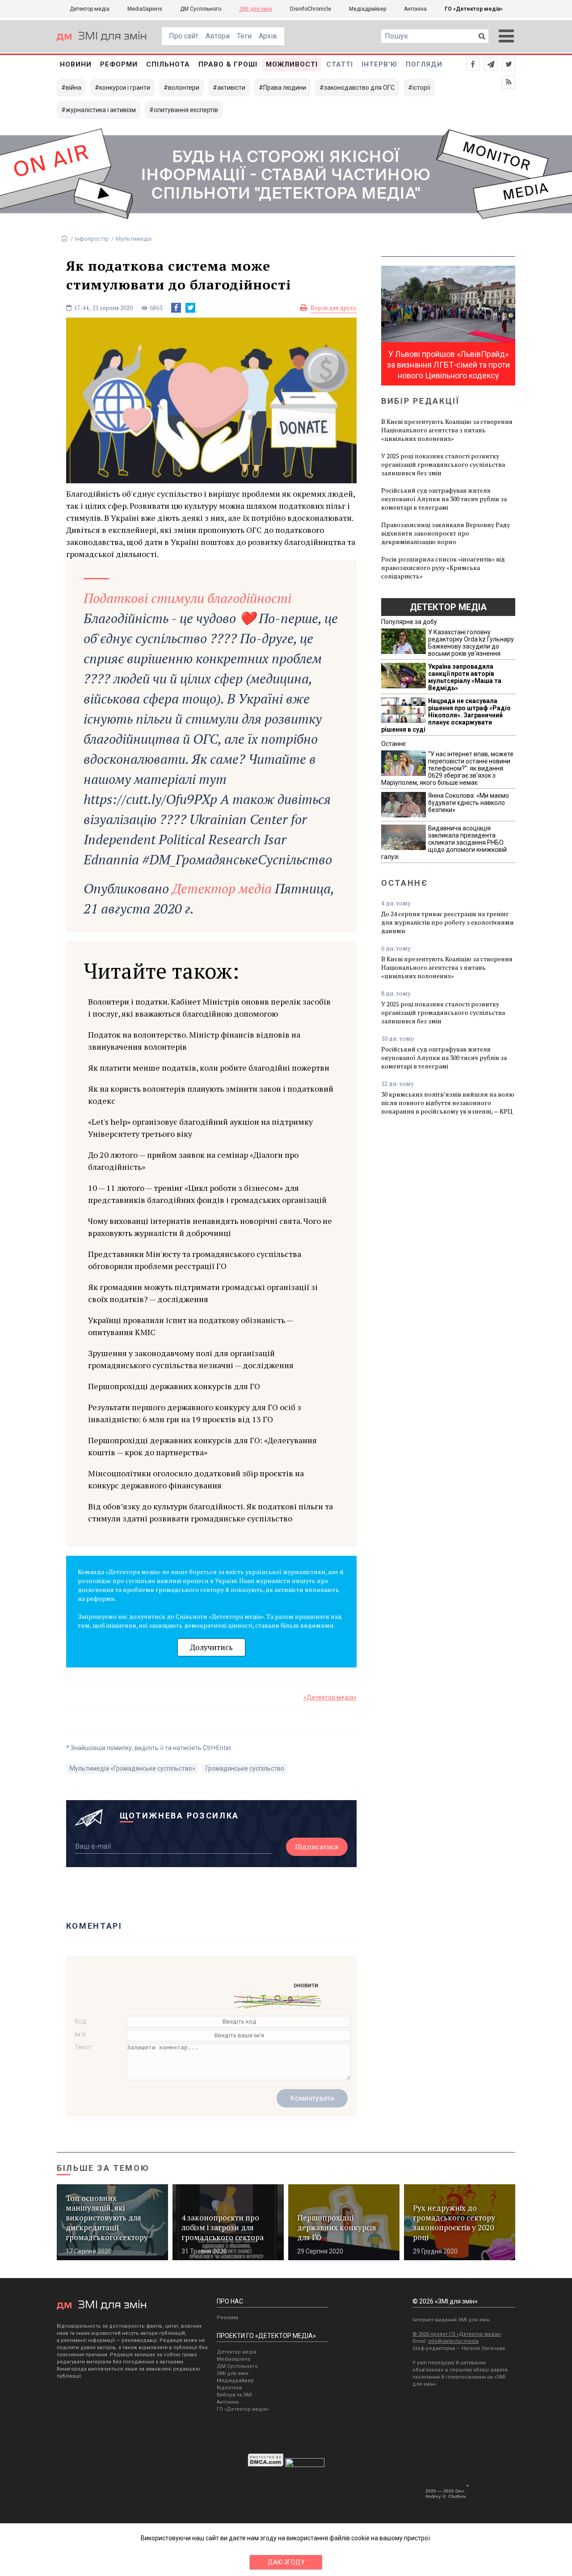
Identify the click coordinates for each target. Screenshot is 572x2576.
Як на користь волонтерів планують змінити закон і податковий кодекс (211, 1095)
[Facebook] (176, 308)
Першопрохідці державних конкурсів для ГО (174, 1386)
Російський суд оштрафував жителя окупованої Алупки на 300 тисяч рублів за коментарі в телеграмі (444, 499)
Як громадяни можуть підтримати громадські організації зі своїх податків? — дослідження (203, 1293)
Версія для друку (334, 308)
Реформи (119, 64)
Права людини (285, 88)
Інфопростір (92, 239)
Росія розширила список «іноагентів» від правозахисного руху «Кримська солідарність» (443, 568)
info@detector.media (453, 2341)
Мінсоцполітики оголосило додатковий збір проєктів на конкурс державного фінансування (196, 1479)
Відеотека (229, 2388)
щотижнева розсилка (180, 1816)
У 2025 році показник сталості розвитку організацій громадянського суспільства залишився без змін (443, 464)
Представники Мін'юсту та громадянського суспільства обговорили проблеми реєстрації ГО (195, 1260)
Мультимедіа (134, 239)
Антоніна (415, 9)
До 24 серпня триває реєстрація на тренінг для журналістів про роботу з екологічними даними (448, 922)
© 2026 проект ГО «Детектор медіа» (457, 2334)
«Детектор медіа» (330, 1697)
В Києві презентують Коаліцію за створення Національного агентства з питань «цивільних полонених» (447, 430)
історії (421, 88)
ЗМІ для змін (256, 9)
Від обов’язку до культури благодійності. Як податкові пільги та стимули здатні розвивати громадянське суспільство (210, 1512)
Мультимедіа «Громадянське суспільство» (132, 1768)
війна (74, 88)
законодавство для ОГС (359, 88)
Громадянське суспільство (245, 1768)
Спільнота (168, 64)
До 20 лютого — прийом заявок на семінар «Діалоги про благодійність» (193, 1161)
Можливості (292, 64)
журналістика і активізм (101, 110)
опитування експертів (186, 110)
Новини (76, 64)
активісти (231, 88)
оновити (306, 1985)
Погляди (424, 64)
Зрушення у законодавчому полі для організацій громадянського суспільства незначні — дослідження (191, 1359)
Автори (218, 36)
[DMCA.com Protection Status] (266, 2465)
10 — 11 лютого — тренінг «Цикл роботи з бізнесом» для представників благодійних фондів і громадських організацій (207, 1194)
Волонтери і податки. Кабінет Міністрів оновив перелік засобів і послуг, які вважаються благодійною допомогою (209, 1007)
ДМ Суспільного (201, 9)
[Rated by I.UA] (305, 2465)
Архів (268, 36)
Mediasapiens (233, 2359)
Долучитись (211, 1647)
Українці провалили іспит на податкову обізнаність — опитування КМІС (190, 1326)
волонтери (184, 88)
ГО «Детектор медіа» (474, 9)
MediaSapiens (145, 9)
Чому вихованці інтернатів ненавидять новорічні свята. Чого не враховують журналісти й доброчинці (210, 1227)
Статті (340, 64)
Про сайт (184, 36)
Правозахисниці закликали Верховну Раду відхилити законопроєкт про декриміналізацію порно (446, 533)
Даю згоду (286, 2562)
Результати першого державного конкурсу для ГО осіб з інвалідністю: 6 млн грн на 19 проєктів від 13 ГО (195, 1413)
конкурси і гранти (125, 88)
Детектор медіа (90, 9)
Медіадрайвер (368, 9)
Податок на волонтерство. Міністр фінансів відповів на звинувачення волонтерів (194, 1041)
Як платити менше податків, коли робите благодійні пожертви (209, 1068)
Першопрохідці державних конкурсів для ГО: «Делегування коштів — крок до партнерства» (202, 1446)
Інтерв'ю (379, 64)
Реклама (227, 2318)
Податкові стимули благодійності (187, 598)
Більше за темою (103, 2168)
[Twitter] (190, 308)
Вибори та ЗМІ (234, 2395)
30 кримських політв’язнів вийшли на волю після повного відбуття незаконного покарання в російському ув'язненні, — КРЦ (448, 1103)
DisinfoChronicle (311, 9)
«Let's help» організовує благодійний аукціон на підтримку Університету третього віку (200, 1128)
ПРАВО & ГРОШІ (228, 64)
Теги (244, 36)
